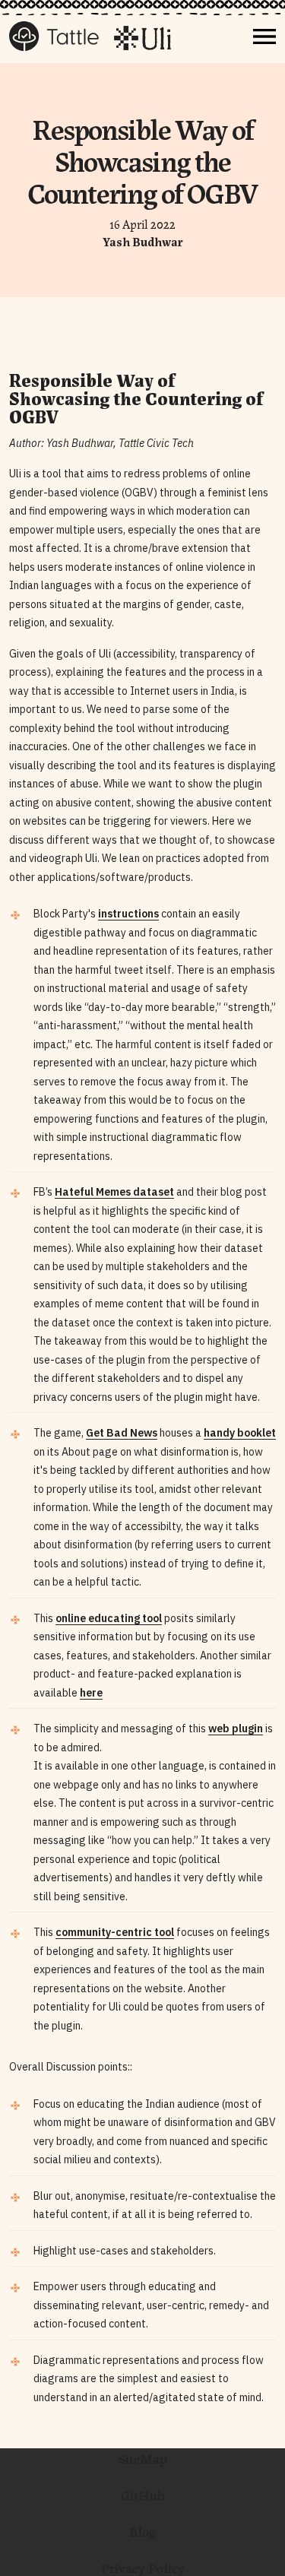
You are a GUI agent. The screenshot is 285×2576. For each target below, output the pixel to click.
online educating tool (109, 1618)
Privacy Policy (143, 2567)
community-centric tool (115, 1932)
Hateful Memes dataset (114, 1192)
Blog (142, 2530)
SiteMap (143, 2457)
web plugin (236, 1728)
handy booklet (240, 1433)
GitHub (143, 2494)
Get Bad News (122, 1433)
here (91, 1693)
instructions (128, 914)
